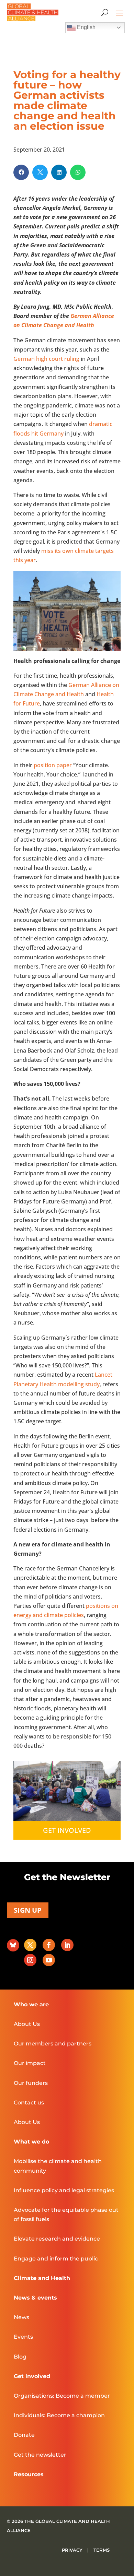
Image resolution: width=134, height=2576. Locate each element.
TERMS (102, 2550)
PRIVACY (73, 2550)
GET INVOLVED (67, 1830)
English (86, 27)
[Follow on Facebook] (49, 1945)
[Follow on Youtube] (49, 1960)
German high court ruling (46, 359)
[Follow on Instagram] (30, 1960)
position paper (52, 765)
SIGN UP (28, 1910)
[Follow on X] (30, 1945)
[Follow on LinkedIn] (67, 1945)
